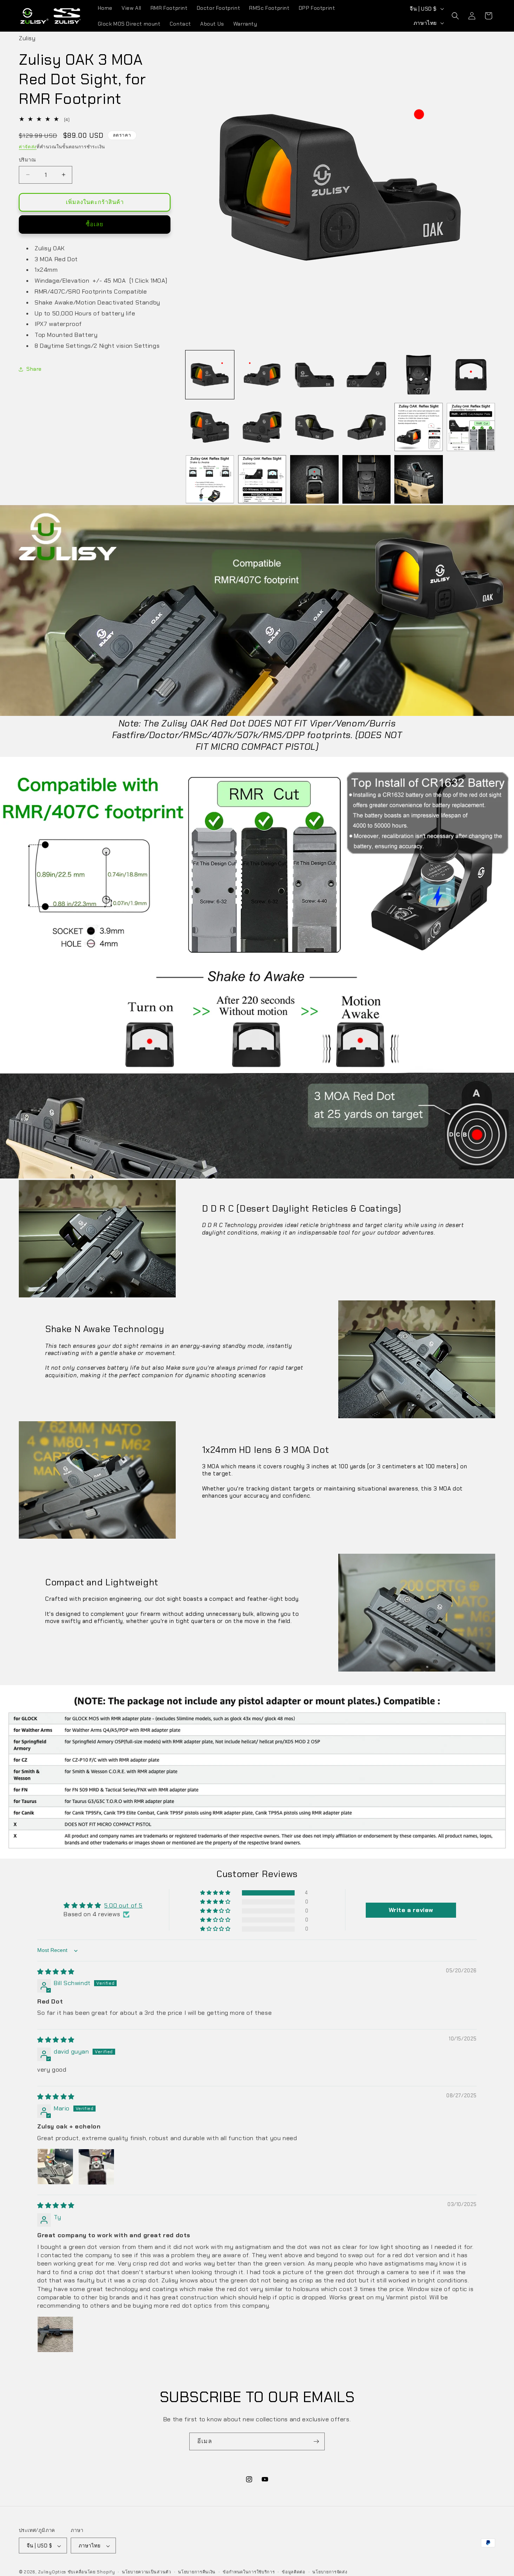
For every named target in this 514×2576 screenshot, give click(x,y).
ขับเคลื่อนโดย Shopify (91, 2572)
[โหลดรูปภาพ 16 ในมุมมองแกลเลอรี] (367, 479)
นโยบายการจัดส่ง (330, 2572)
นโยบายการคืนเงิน (197, 2572)
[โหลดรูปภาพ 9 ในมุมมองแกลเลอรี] (314, 427)
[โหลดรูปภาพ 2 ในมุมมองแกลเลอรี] (262, 375)
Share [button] (34, 369)
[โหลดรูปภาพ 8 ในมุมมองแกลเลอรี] (262, 427)
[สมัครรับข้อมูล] (316, 2441)
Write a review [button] (411, 1910)
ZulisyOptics (52, 2572)
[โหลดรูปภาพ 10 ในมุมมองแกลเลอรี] (367, 427)
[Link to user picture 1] (55, 2167)
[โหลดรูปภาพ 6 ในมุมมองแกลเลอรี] (471, 375)
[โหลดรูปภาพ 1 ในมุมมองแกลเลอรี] (210, 375)
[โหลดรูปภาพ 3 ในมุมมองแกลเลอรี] (314, 375)
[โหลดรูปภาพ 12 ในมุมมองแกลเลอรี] (471, 427)
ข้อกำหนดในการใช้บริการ (249, 2572)
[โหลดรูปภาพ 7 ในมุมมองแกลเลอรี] (210, 427)
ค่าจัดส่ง (28, 147)
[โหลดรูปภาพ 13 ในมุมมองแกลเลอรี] (210, 479)
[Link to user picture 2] (96, 2167)
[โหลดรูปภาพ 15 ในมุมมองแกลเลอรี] (314, 479)
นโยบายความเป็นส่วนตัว (147, 2572)
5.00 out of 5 (123, 1906)
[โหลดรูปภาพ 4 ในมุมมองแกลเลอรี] (367, 375)
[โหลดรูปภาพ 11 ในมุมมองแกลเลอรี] (419, 427)
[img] (56, 1972)
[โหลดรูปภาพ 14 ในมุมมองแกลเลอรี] (262, 479)
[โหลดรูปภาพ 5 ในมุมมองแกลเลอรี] (419, 375)
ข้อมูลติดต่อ (294, 2572)
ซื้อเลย (95, 224)
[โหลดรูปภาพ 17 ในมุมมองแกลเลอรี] (419, 479)
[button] (455, 16)
